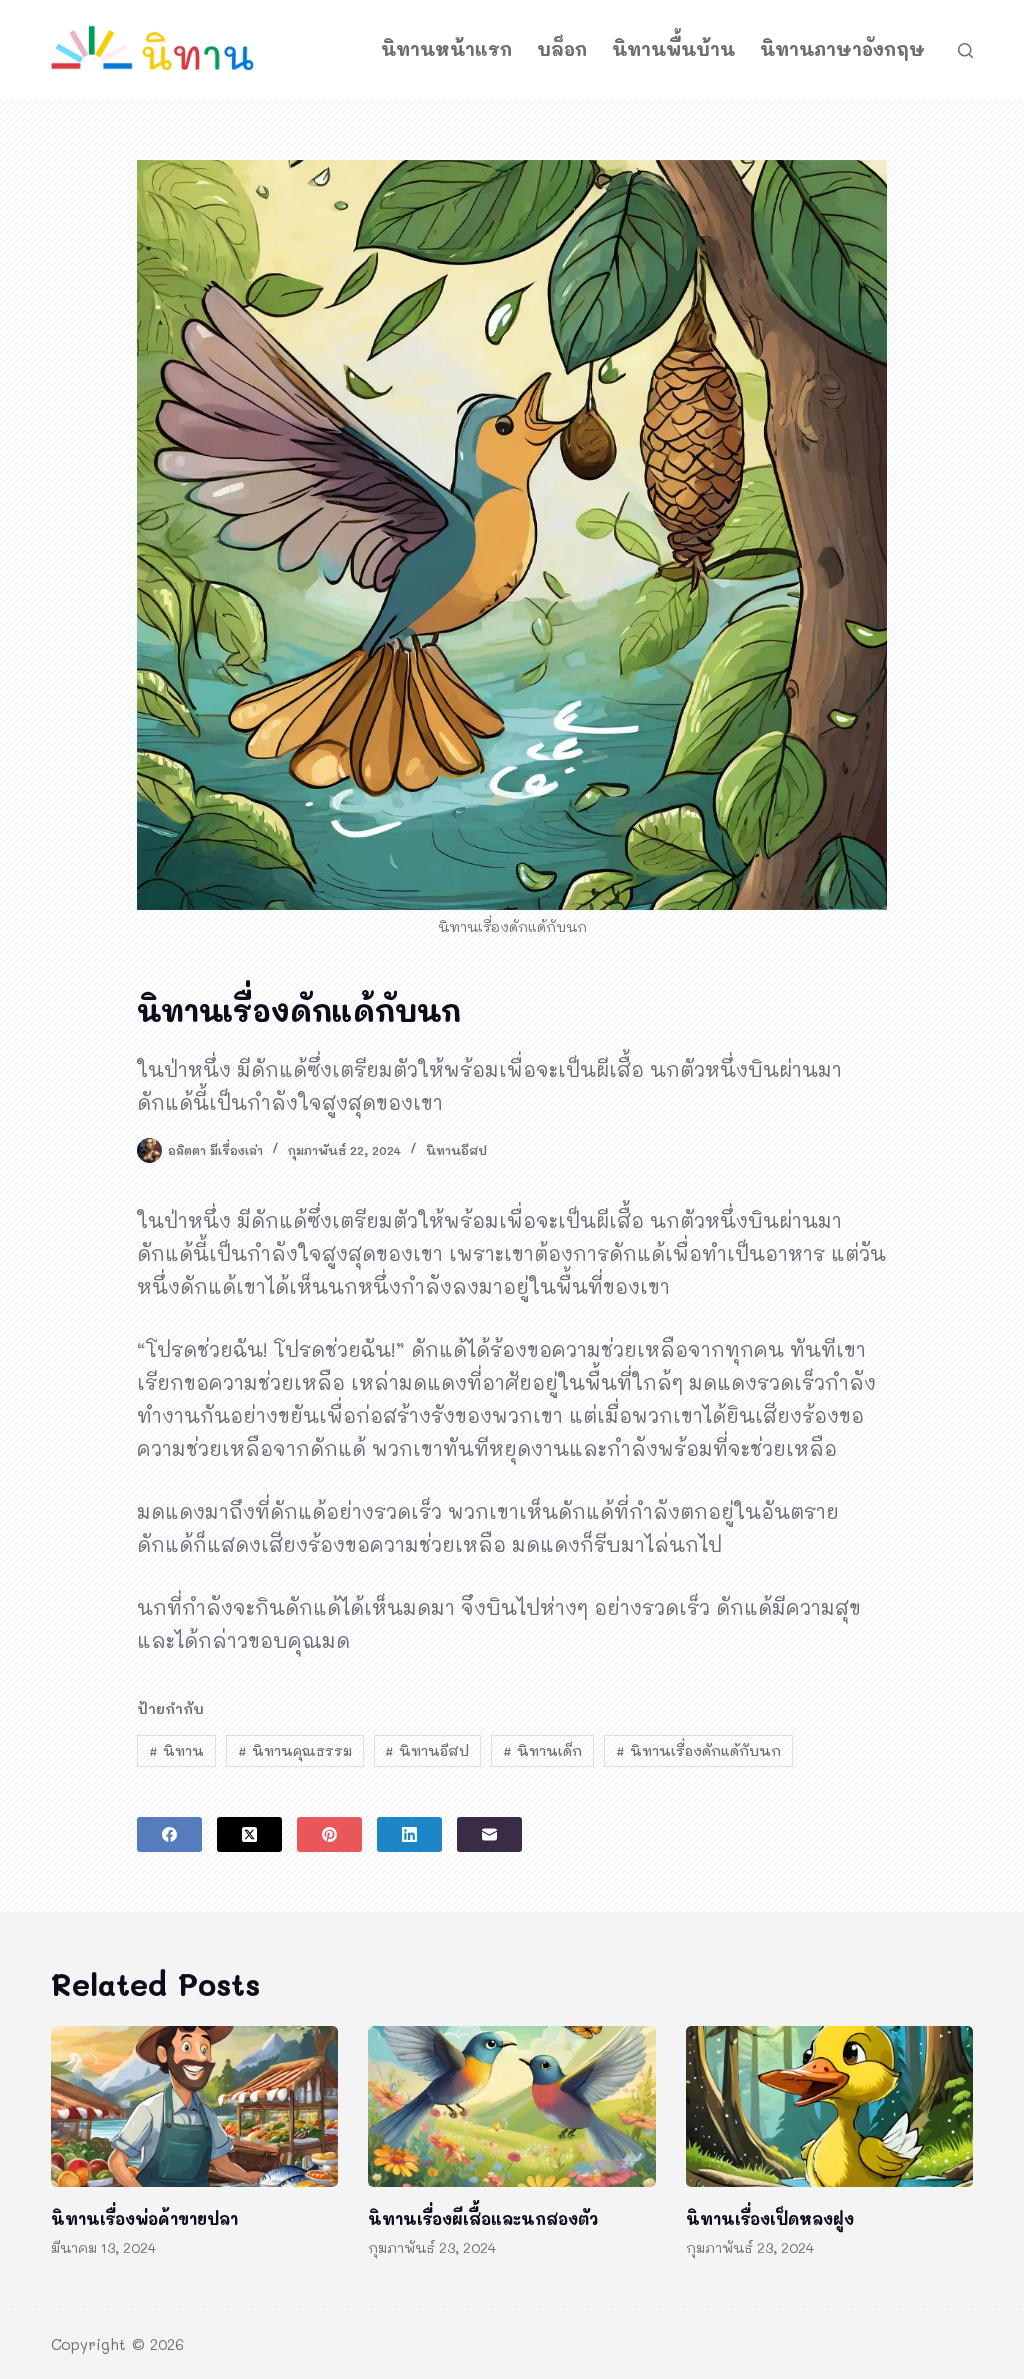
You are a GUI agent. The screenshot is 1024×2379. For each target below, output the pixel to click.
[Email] (489, 1834)
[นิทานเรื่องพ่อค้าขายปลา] (194, 2107)
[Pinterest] (329, 1834)
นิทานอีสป (456, 1150)
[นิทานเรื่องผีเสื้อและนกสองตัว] (511, 2107)
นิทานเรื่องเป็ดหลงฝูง (770, 2218)
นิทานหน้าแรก (446, 49)
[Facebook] (169, 1834)
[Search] (965, 50)
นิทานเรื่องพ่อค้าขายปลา (144, 2218)
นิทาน (176, 1750)
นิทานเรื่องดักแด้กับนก (698, 1750)
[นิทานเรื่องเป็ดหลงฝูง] (829, 2107)
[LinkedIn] (409, 1834)
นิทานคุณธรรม (295, 1750)
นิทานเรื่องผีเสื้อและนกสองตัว (483, 2218)
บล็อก (562, 49)
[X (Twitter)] (249, 1834)
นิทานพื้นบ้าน (673, 49)
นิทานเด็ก (542, 1750)
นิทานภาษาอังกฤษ (842, 49)
